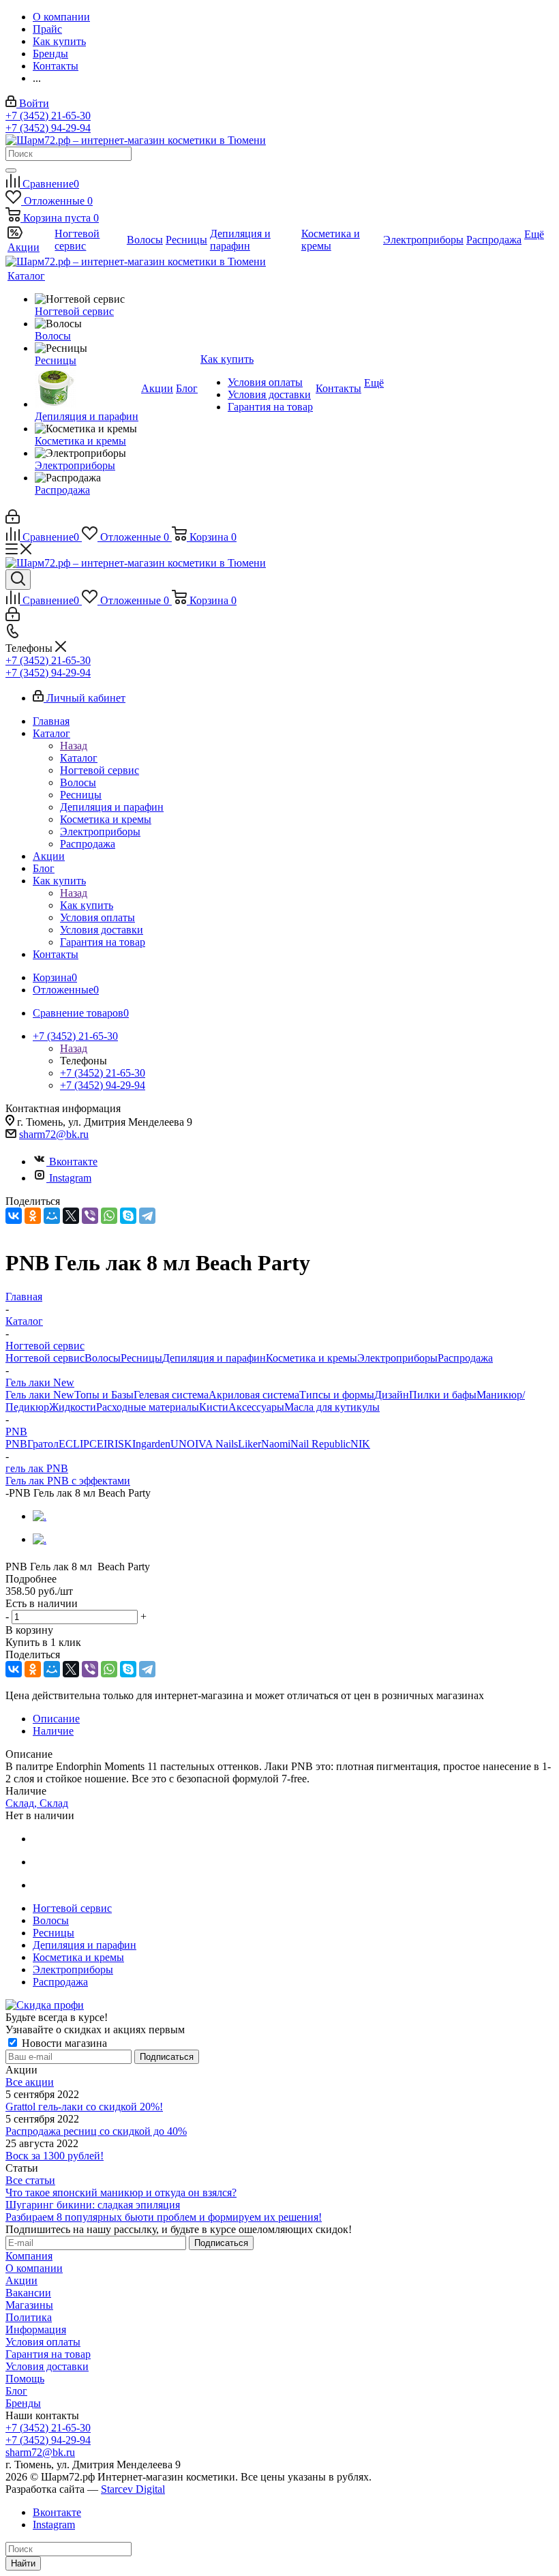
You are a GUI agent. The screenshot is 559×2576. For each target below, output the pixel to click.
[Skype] (128, 1216)
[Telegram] (147, 1216)
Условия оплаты (43, 2342)
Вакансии (28, 2293)
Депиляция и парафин (214, 1358)
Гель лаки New (40, 1395)
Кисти (214, 1407)
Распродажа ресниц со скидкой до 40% (96, 2131)
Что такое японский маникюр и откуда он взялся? (121, 2192)
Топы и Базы (104, 1395)
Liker (250, 1444)
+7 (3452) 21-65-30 (48, 116)
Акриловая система (254, 1395)
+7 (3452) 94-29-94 (48, 128)
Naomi (276, 1444)
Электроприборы (397, 1358)
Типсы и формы (337, 1395)
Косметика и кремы (312, 1358)
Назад (74, 746)
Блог (16, 2391)
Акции (21, 2280)
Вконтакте (73, 1162)
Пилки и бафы (443, 1395)
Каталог (79, 758)
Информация (36, 2330)
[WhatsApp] (109, 1216)
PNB (16, 1444)
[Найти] (11, 170)
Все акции (30, 2082)
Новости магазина (63, 2043)
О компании (34, 2268)
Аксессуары (256, 1407)
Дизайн (392, 1395)
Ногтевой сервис (45, 1358)
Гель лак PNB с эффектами (68, 1481)
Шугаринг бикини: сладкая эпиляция (93, 2205)
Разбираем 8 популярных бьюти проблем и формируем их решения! (164, 2217)
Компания (29, 2256)
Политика (29, 2317)
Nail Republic (320, 1444)
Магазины (29, 2305)
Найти (23, 2563)
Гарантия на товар (48, 2354)
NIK (360, 1444)
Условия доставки (47, 2366)
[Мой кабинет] (13, 520)
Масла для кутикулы (332, 1407)
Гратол (43, 1444)
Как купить (87, 905)
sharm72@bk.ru (54, 1134)
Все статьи (30, 2180)
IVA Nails (216, 1444)
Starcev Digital (133, 2489)
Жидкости (73, 1407)
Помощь (25, 2379)
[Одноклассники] (33, 1216)
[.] (40, 1516)
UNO (183, 1444)
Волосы (103, 1358)
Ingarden (151, 1444)
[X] (71, 1216)
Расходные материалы (148, 1407)
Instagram (70, 1178)
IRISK (118, 1444)
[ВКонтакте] (14, 1216)
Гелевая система (171, 1395)
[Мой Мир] (52, 1216)
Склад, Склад (37, 1803)
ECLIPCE (81, 1444)
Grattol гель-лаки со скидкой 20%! (84, 2107)
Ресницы (141, 1358)
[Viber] (90, 1216)
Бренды (23, 2403)
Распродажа (465, 1358)
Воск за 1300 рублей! (55, 2156)
